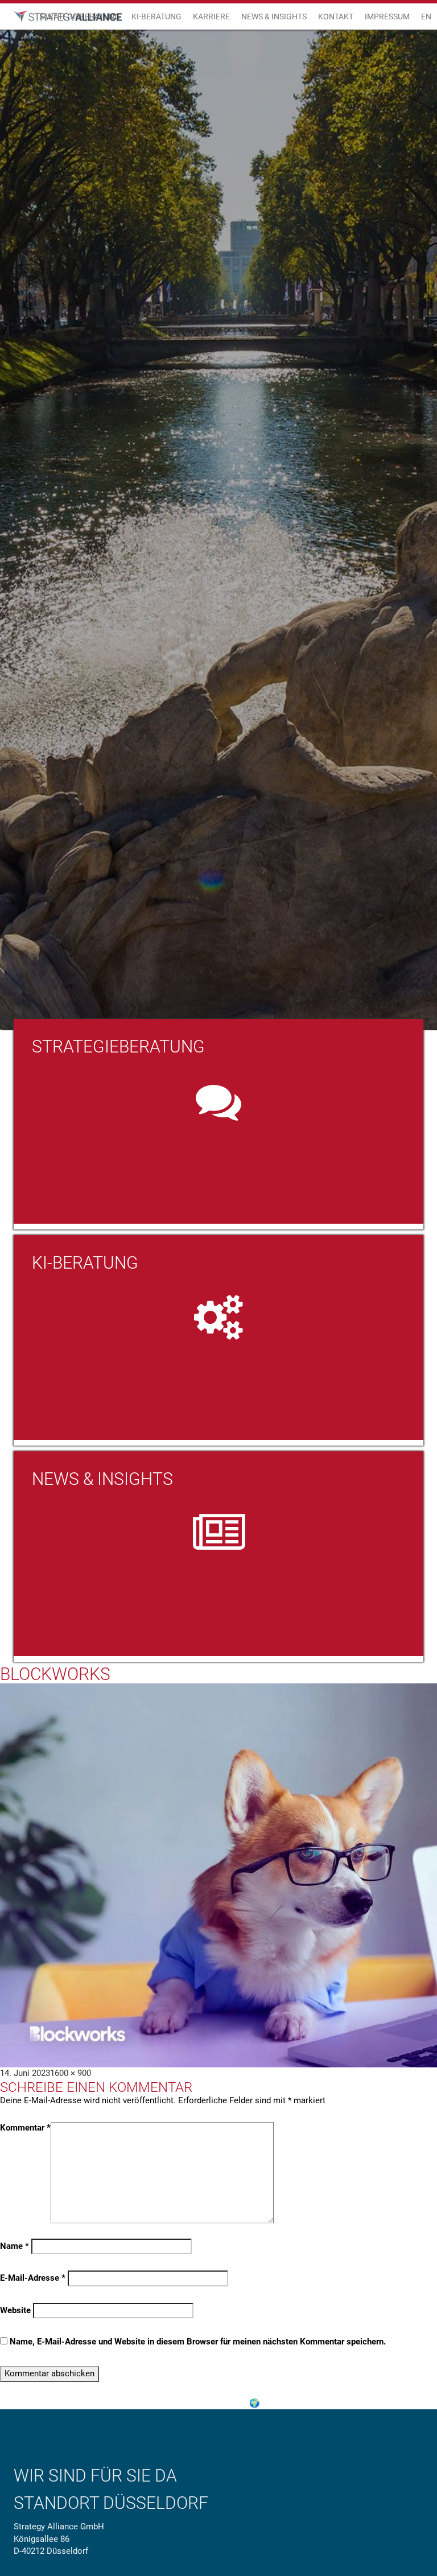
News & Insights (274, 16)
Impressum (387, 16)
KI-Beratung (156, 16)
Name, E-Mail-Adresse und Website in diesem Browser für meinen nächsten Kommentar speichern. (198, 2342)
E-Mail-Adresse (33, 2278)
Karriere (211, 16)
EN (426, 16)
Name (15, 2246)
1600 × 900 (71, 2073)
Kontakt (336, 16)
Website (15, 2310)
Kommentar (25, 2128)
